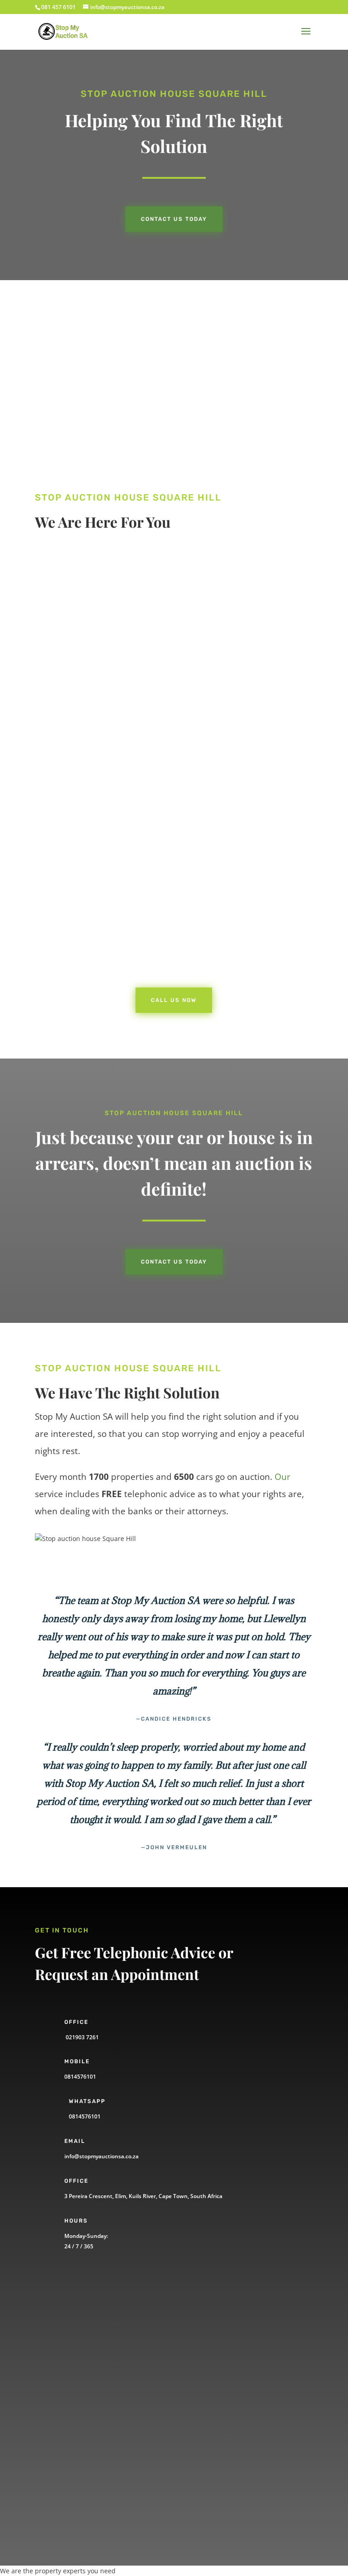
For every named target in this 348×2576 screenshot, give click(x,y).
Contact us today (174, 219)
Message (66, 2453)
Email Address (75, 2375)
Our (283, 1477)
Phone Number (76, 2344)
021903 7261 (82, 2037)
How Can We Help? (81, 2407)
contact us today (174, 1262)
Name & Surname (80, 2312)
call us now (81, 661)
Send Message (91, 2485)
